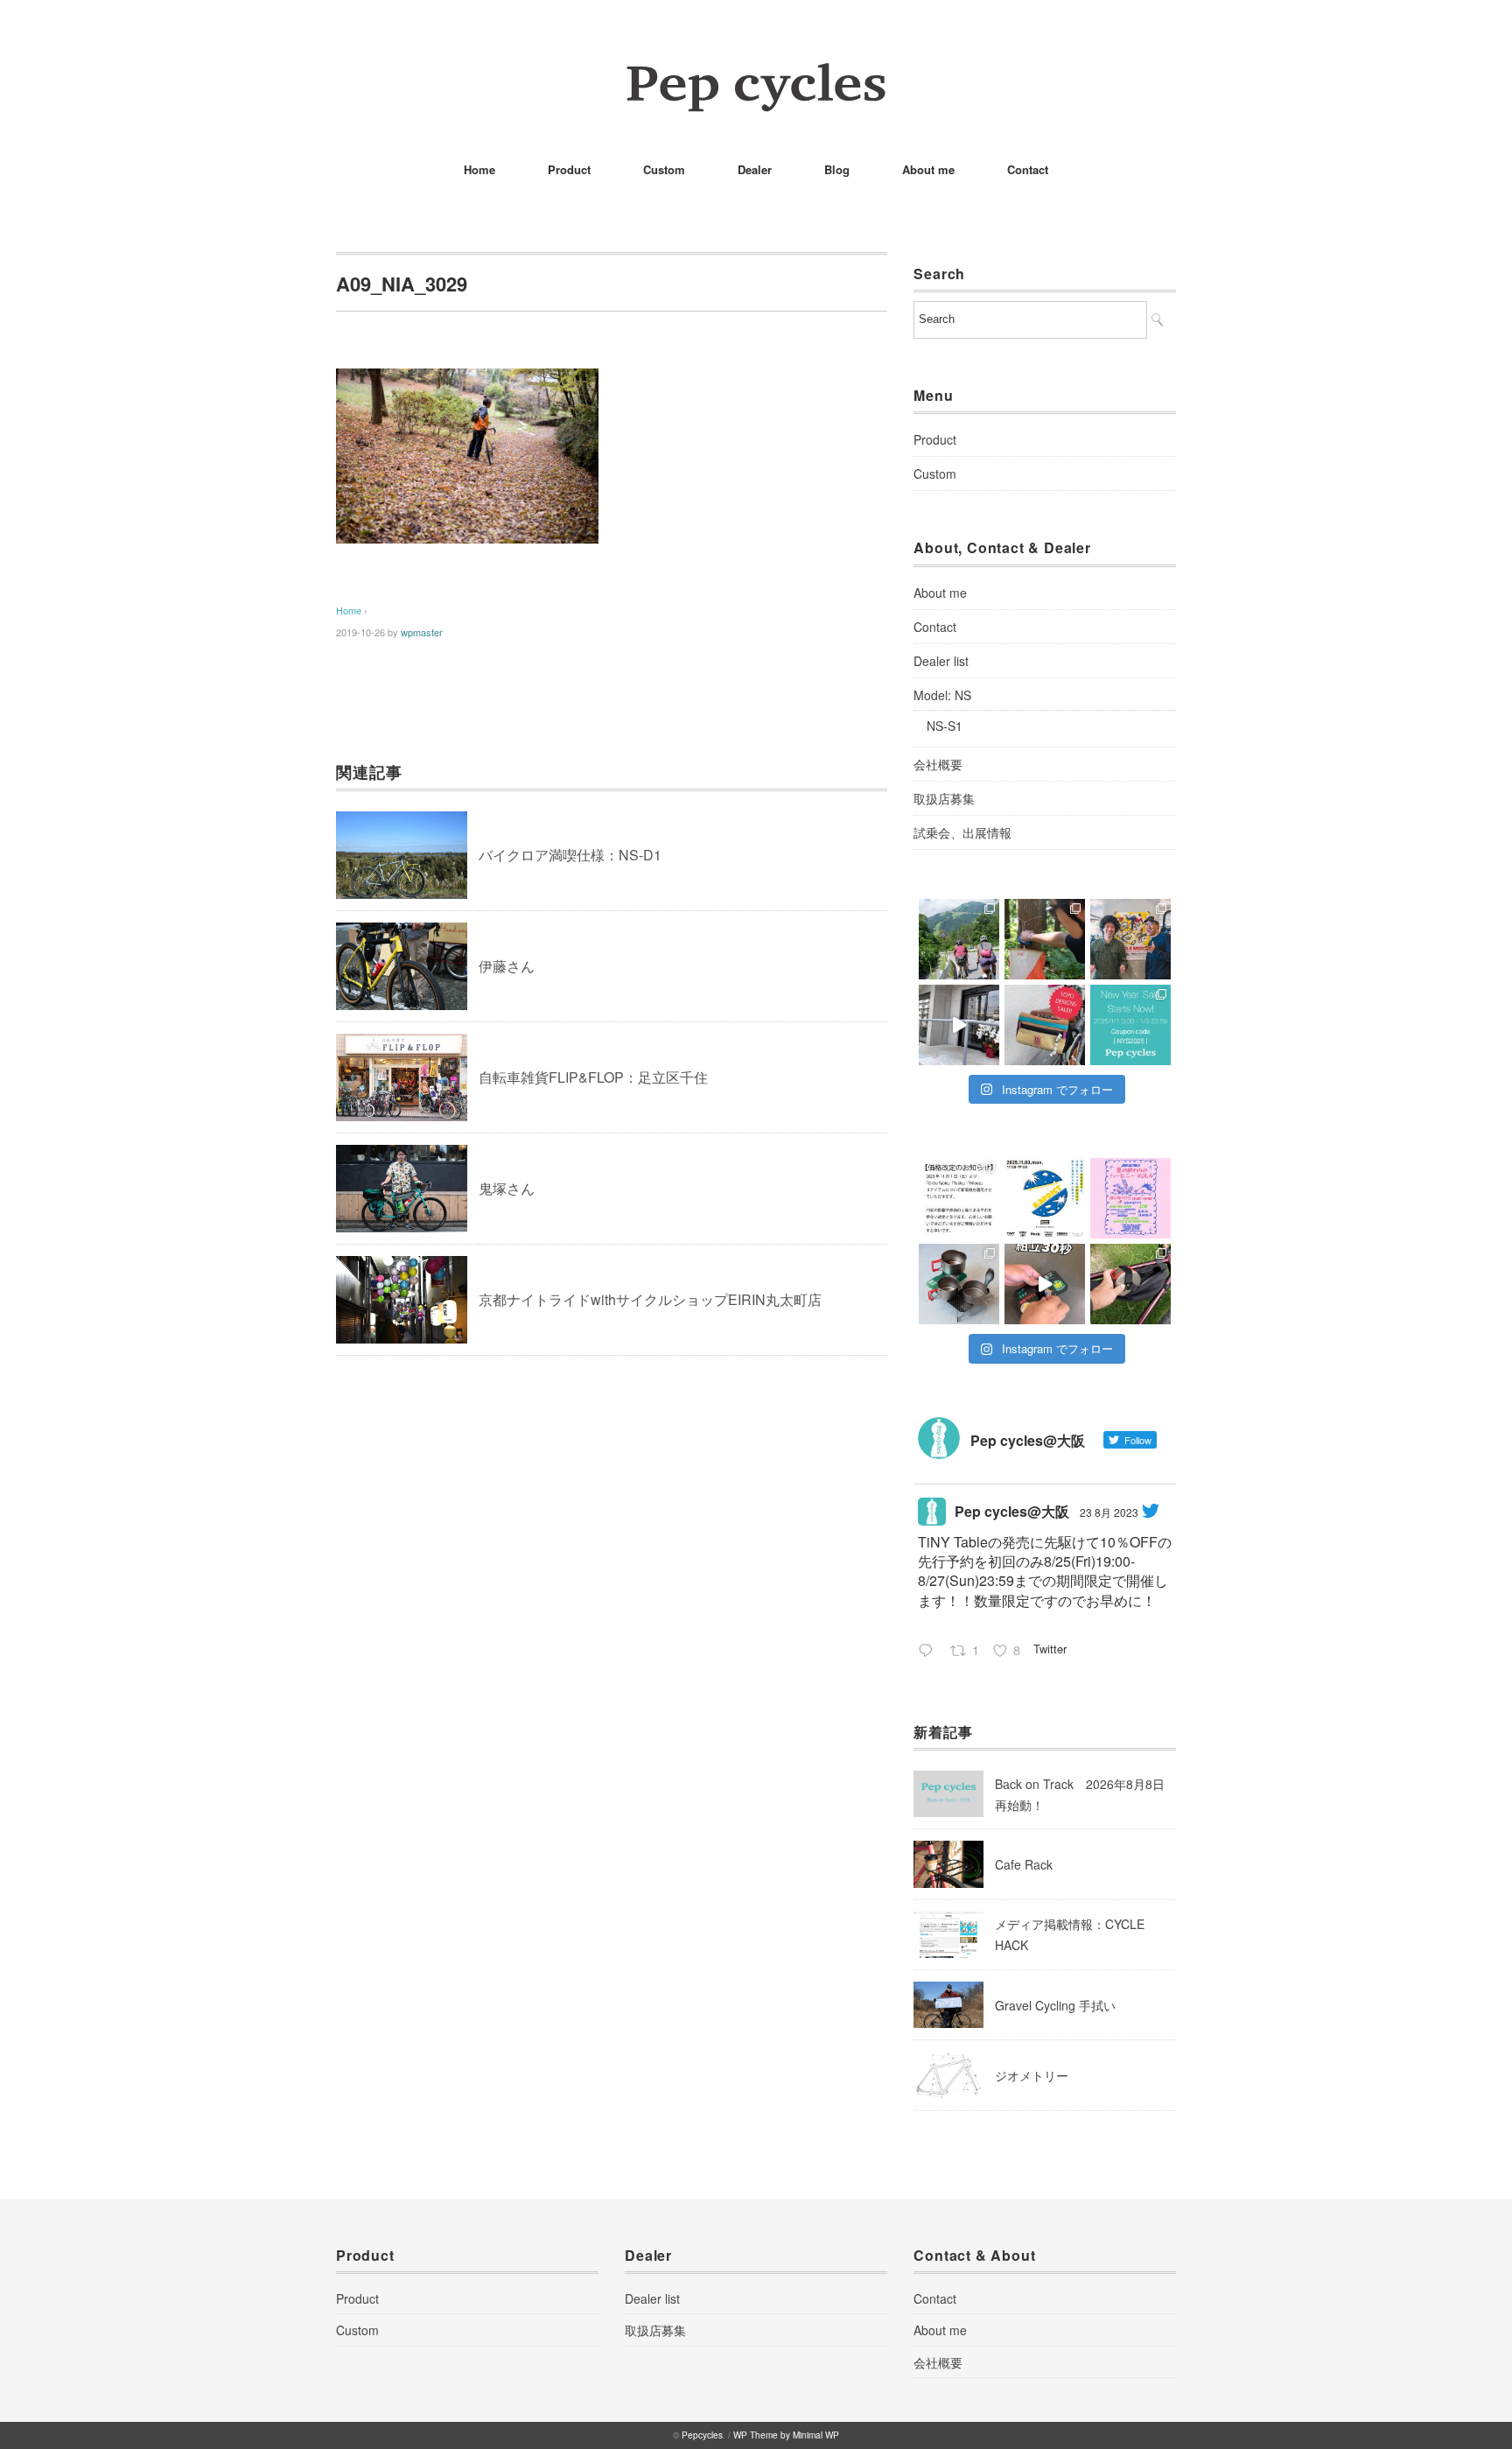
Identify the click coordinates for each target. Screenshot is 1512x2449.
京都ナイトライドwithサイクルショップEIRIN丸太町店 (650, 1299)
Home (479, 169)
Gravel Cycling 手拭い (1055, 2005)
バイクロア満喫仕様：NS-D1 (570, 855)
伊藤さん (507, 966)
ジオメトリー (1032, 2075)
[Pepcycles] (756, 74)
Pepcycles (702, 2435)
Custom (664, 169)
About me (928, 169)
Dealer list (941, 661)
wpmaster (422, 632)
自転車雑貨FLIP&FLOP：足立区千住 (593, 1077)
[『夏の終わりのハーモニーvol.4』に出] (1130, 1198)
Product (569, 169)
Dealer (755, 169)
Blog (837, 169)
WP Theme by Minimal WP (786, 2435)
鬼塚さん (507, 1188)
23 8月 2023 (1109, 1512)
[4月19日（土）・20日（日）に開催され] (1130, 939)
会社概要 (938, 764)
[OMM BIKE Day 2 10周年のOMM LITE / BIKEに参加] (959, 939)
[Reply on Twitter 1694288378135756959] (930, 1652)
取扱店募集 (944, 798)
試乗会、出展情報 (962, 832)
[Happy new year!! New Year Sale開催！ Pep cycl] (1130, 1025)
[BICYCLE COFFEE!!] (959, 1025)
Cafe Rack (1024, 1864)
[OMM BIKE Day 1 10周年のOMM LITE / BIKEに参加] (1045, 939)
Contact (1028, 169)
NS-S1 (945, 726)
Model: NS (942, 695)
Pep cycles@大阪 (1012, 1511)
